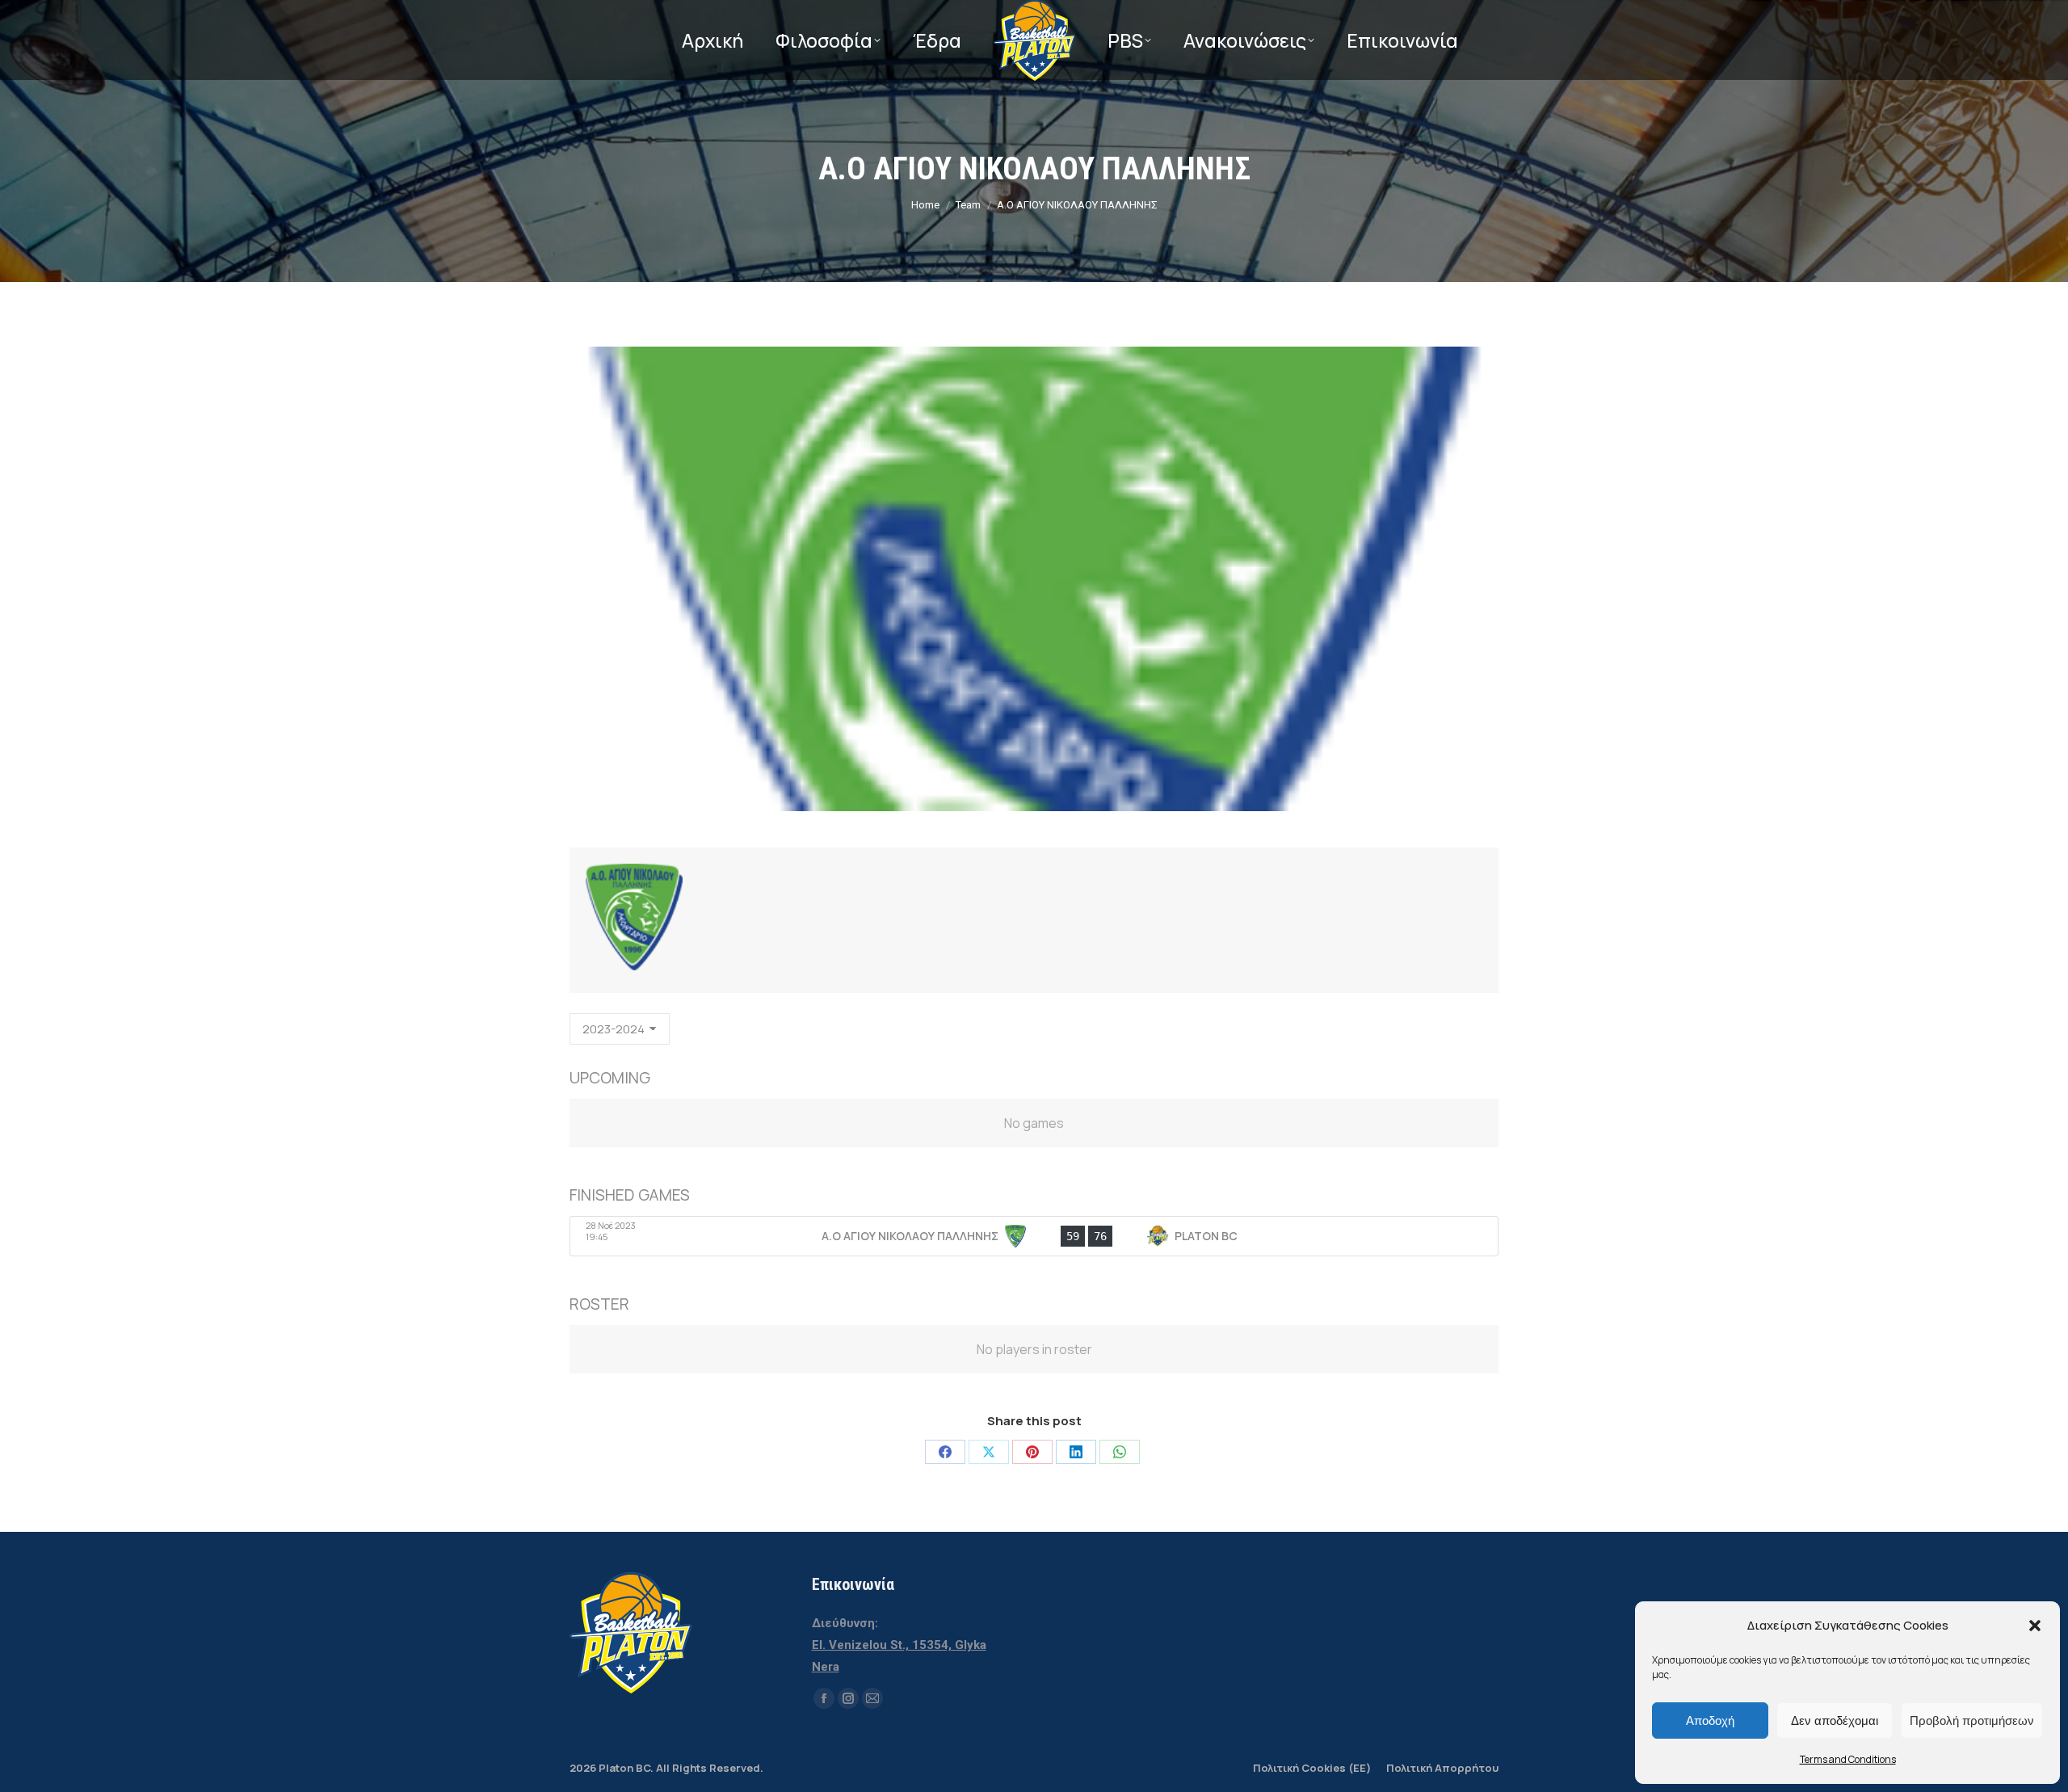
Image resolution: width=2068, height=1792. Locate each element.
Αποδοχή (1710, 1720)
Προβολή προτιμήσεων (1972, 1720)
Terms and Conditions (1848, 1759)
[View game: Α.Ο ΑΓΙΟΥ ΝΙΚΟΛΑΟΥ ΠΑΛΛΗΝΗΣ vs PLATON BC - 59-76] (1034, 1236)
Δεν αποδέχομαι (1835, 1720)
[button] (2035, 1626)
